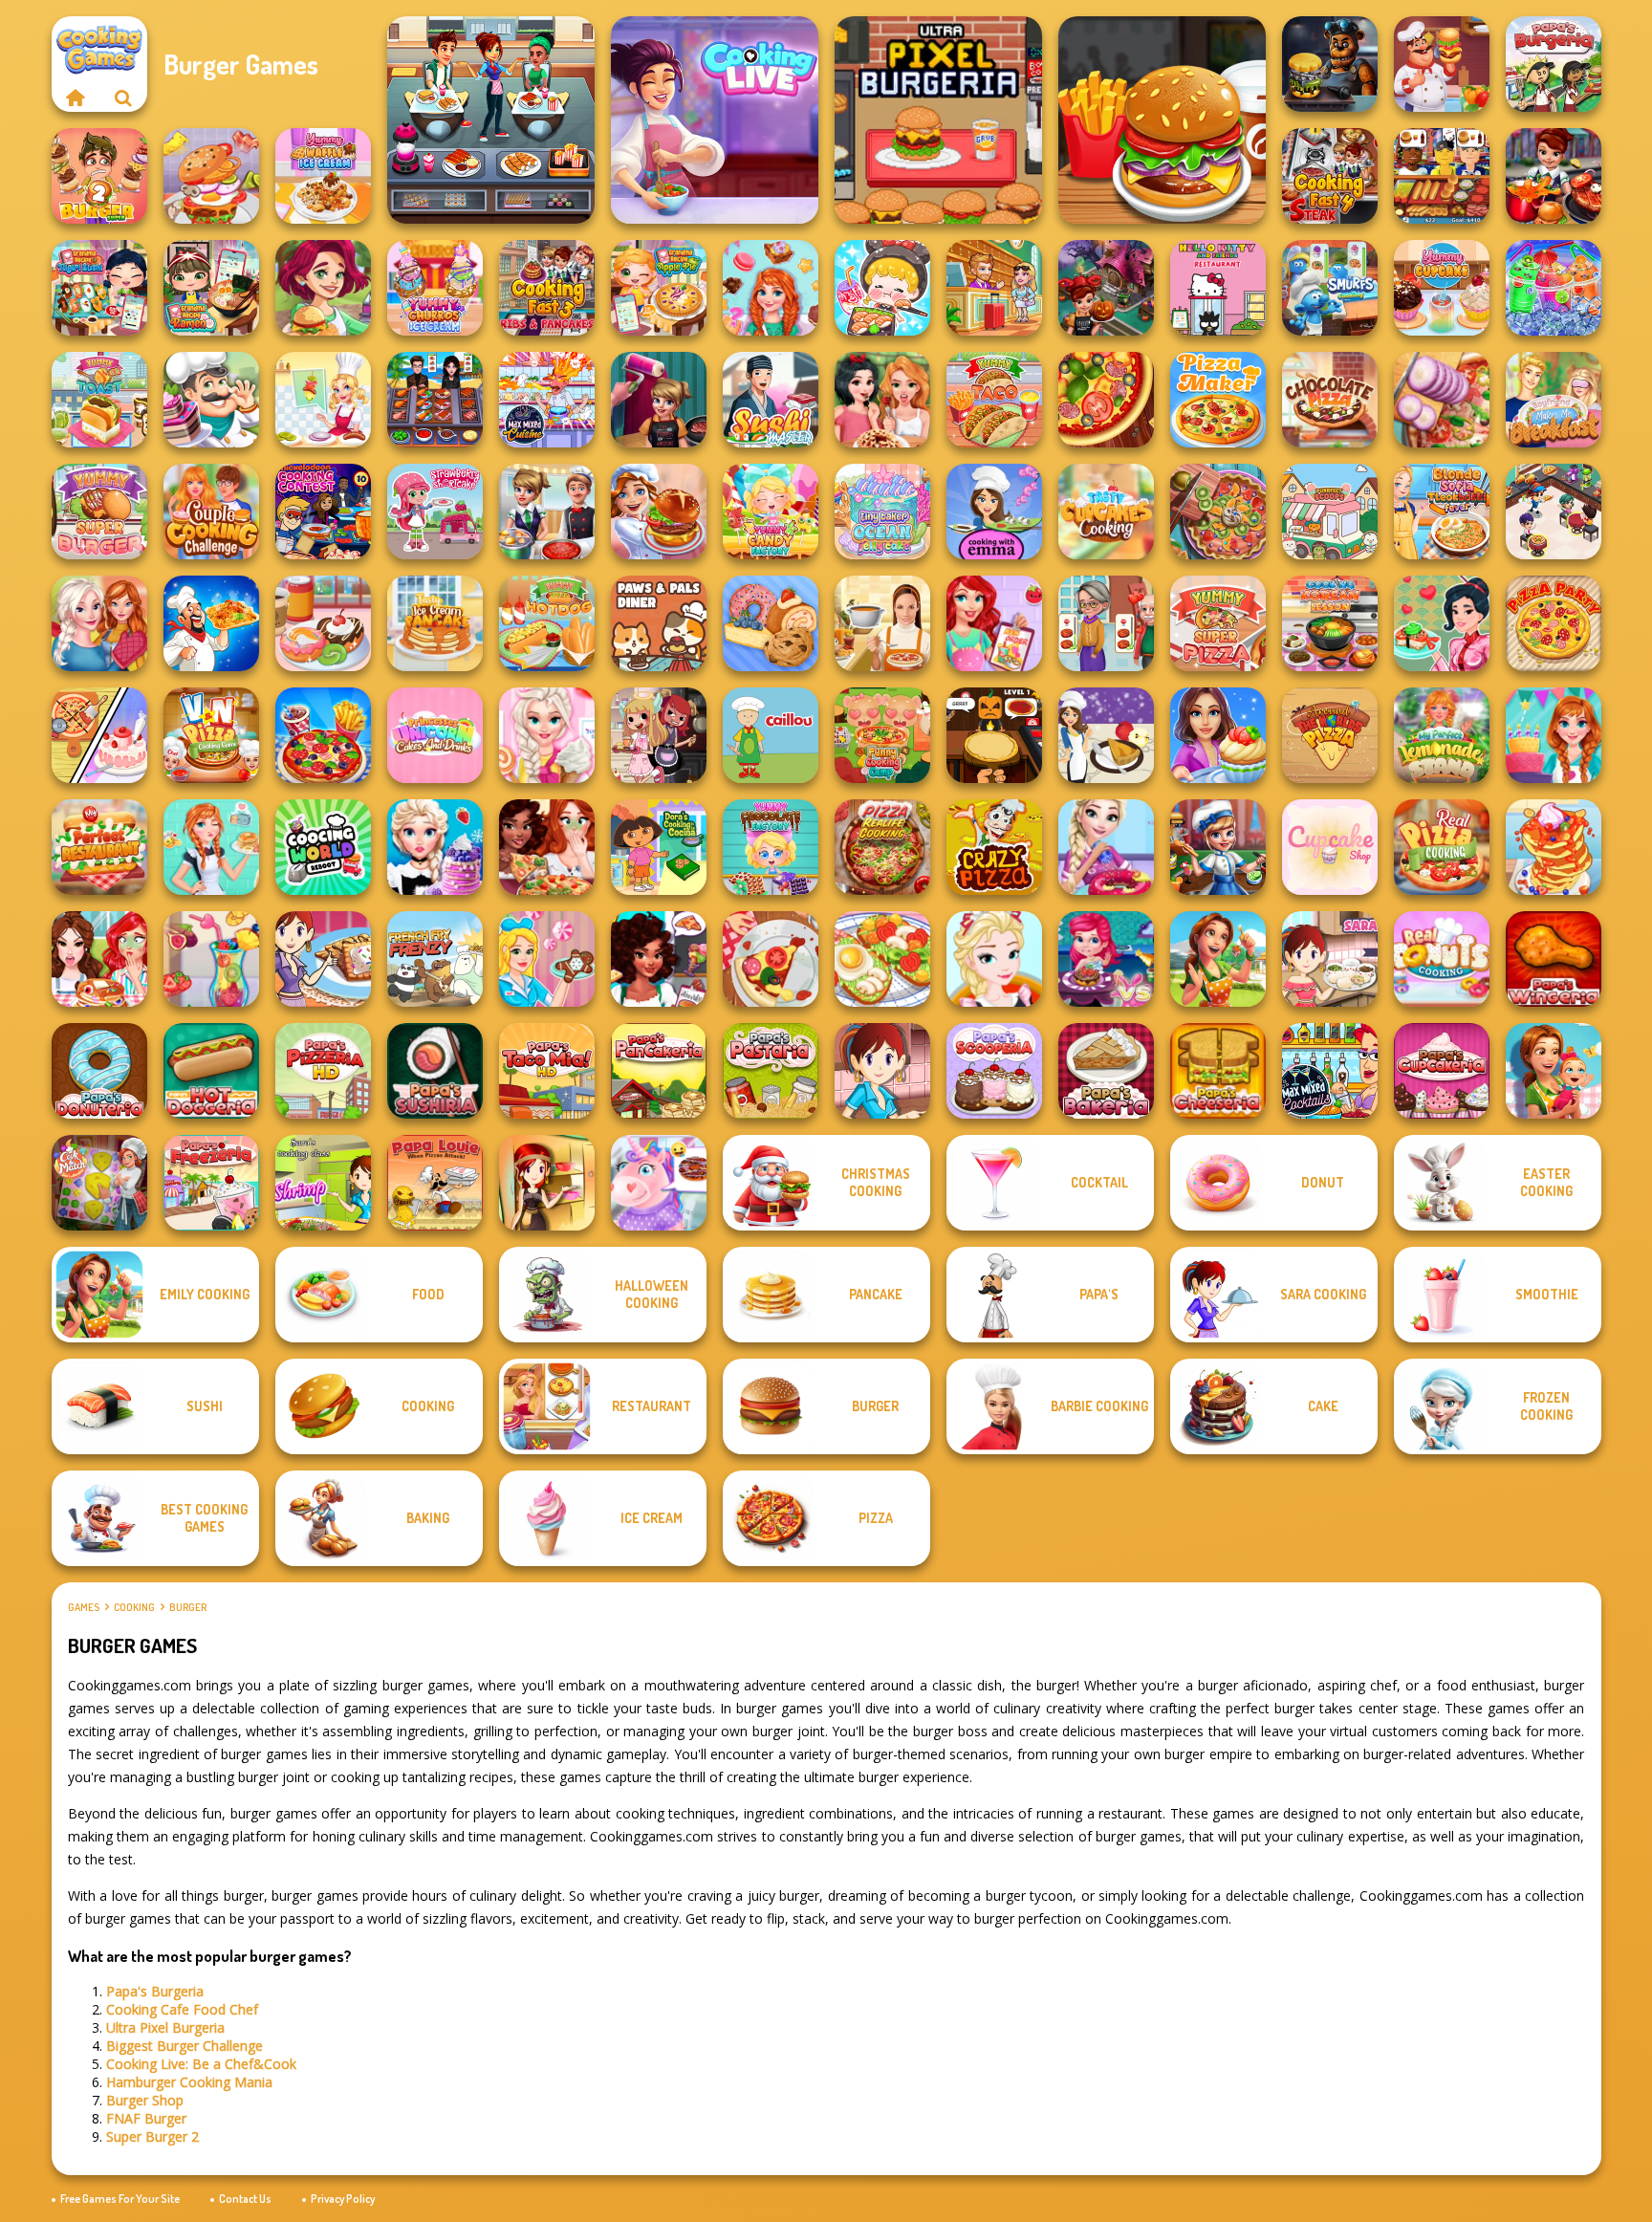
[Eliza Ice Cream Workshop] (435, 847)
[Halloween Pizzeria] (994, 735)
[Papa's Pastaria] (771, 1071)
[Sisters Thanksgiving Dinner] (99, 623)
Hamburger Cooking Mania (189, 2082)
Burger (188, 1607)
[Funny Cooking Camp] (882, 735)
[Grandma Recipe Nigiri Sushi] (99, 288)
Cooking (134, 1607)
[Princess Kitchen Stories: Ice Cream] (547, 735)
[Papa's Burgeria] (1554, 64)
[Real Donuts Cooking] (1442, 959)
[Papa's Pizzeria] (323, 1071)
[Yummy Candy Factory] (771, 512)
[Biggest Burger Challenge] (211, 176)
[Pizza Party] (1554, 623)
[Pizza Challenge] (771, 959)
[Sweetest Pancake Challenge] (1554, 847)
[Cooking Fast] (1554, 176)
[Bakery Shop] (771, 623)
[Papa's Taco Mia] (547, 1071)
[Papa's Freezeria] (211, 1183)
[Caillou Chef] (771, 735)
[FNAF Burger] (1330, 64)
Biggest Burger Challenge (185, 2046)
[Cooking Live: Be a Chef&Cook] (715, 120)
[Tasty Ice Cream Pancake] (435, 623)
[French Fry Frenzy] (435, 959)
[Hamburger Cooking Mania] (1442, 64)
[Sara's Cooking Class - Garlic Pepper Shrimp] (323, 1183)
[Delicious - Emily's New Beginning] (1554, 1071)
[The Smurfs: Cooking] (1330, 288)
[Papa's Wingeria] (1554, 959)
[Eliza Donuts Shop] (1106, 847)
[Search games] (123, 98)
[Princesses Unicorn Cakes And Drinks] (435, 735)
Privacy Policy (343, 2199)
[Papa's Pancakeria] (659, 1071)
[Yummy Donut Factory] (323, 623)
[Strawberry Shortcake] (435, 512)
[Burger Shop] (1162, 120)
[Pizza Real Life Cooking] (882, 847)
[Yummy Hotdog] (547, 623)
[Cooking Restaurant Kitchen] (1554, 512)
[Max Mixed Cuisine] (547, 400)
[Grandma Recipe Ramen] (211, 288)
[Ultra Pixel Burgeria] (938, 120)
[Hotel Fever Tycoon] (994, 288)
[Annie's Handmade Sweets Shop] (771, 288)
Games (84, 1607)
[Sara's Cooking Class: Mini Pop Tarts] (323, 959)
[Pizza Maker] (1106, 400)
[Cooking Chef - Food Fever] (435, 400)
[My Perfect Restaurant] (99, 847)
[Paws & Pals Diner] (659, 623)
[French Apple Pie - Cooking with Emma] (1106, 735)
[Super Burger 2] (99, 176)
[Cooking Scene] (1218, 847)
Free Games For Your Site (120, 2199)
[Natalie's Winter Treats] (547, 959)
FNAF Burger (146, 2118)
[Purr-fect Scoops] (1330, 512)
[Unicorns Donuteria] (659, 1183)
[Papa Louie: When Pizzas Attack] (435, 1183)
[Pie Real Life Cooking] (1218, 512)
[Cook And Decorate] (659, 400)
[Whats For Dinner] (882, 623)
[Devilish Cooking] (659, 735)
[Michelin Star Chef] (323, 400)
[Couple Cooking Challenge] (211, 512)
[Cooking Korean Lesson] (1330, 623)
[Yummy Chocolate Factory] (771, 847)
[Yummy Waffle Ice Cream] (323, 176)
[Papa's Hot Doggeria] (211, 1071)
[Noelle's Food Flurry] (659, 959)
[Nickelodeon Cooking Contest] (323, 512)
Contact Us (245, 2199)
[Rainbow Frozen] (1554, 288)
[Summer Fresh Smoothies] (211, 959)
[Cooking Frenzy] (547, 512)
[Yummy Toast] (99, 400)
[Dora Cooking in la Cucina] (659, 847)
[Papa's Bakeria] (1106, 1071)
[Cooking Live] (323, 735)
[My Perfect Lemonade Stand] (1442, 735)
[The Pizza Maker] (1218, 400)
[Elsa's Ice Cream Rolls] (994, 959)
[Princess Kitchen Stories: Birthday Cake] (1554, 735)
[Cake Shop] (211, 400)
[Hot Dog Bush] (1442, 176)
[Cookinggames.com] (76, 98)
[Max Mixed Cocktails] (1330, 1071)
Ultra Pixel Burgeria (165, 2027)
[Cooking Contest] (1106, 959)
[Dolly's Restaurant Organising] (99, 735)
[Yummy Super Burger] (99, 512)
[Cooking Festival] (659, 512)
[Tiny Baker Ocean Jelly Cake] (882, 512)
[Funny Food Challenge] (99, 959)
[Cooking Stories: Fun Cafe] (1218, 735)
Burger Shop (145, 2100)
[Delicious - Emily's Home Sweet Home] (1218, 959)
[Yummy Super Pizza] (1218, 623)
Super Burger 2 (152, 2136)
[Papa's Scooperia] (994, 1071)
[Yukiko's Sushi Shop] (1442, 623)
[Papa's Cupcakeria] (1442, 1071)
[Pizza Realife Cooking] (1442, 400)
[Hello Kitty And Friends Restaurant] (1218, 288)
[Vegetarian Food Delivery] (994, 623)
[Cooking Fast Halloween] (1106, 288)
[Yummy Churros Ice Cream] (435, 288)
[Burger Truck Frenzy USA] (323, 288)
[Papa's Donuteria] (99, 1071)
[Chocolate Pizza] (1330, 400)
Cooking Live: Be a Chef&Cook (201, 2064)
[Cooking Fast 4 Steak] (1330, 176)
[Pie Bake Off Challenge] (882, 400)
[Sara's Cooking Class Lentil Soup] (882, 1071)
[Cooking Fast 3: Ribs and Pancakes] (547, 288)
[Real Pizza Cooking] (1442, 847)
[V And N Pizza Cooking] (211, 735)
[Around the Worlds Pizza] (1330, 735)
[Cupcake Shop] (1330, 847)
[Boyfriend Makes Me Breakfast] (1554, 400)
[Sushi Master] (771, 400)
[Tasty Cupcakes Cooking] (1106, 512)
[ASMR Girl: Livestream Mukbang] (882, 288)
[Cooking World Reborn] (323, 847)
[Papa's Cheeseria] (1218, 1071)
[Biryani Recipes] (211, 623)
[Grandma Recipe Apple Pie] (659, 288)
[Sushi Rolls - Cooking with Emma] (994, 512)
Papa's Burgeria (155, 1991)
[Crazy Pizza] (994, 847)
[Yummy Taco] (994, 400)
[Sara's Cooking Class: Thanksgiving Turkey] (547, 1183)
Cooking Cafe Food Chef (182, 2009)
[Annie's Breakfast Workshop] (211, 847)
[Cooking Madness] (1106, 623)
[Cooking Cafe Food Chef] (491, 120)
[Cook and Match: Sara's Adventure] (99, 1183)
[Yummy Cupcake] (1442, 288)
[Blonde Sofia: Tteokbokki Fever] (1442, 512)
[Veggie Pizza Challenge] (547, 847)
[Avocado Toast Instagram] (882, 959)
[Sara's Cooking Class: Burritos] (1330, 959)
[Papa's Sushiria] (435, 1071)
